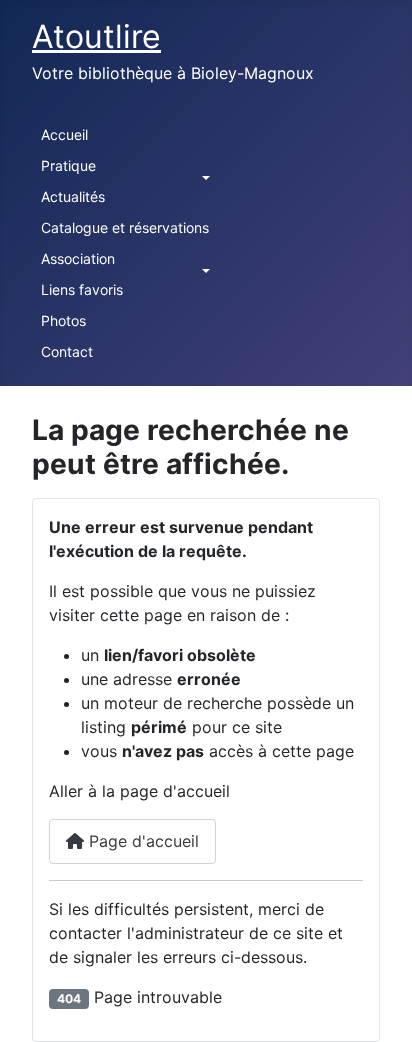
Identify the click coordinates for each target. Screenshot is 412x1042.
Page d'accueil (141, 841)
